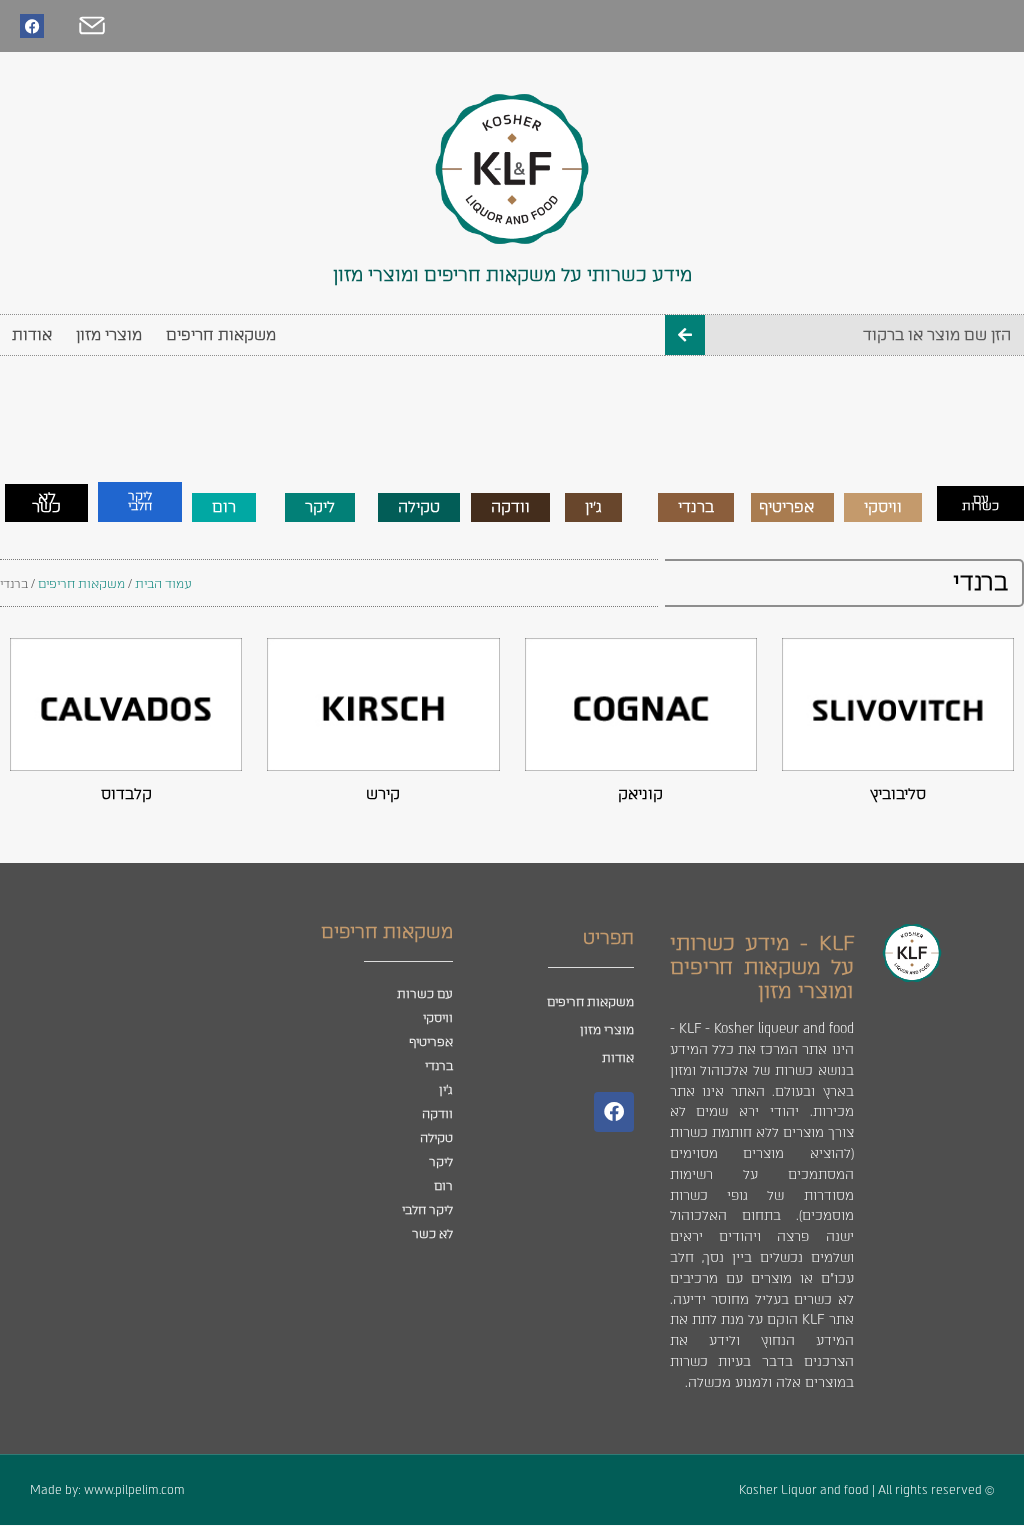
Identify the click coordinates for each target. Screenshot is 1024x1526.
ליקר (441, 1162)
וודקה (437, 1114)
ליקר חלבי (427, 1210)
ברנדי (439, 1066)
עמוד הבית (163, 584)
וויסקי (438, 1018)
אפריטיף (431, 1042)
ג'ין (446, 1090)
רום (443, 1186)
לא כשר (432, 1234)
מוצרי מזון (109, 335)
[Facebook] (32, 26)
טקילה (436, 1138)
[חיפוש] (685, 335)
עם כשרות (425, 994)
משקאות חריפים (221, 335)
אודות (32, 335)
